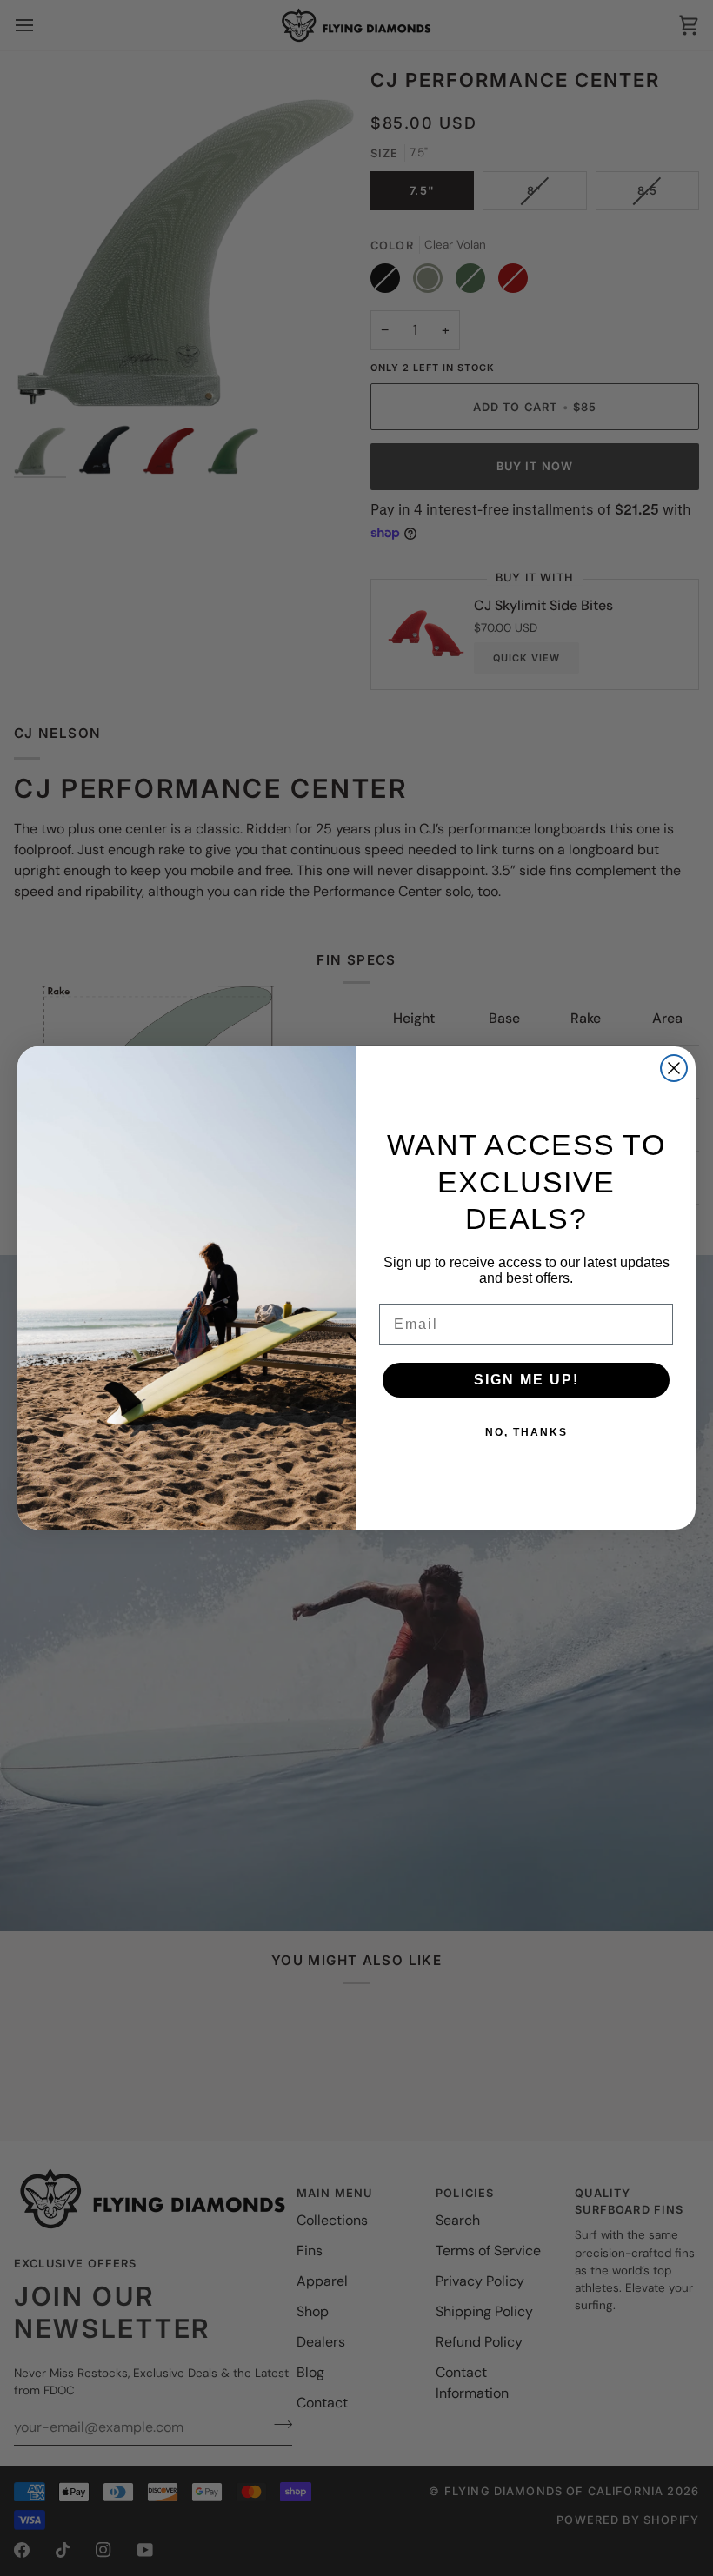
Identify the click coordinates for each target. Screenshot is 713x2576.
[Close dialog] (674, 1068)
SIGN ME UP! (526, 1380)
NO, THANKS (526, 1432)
